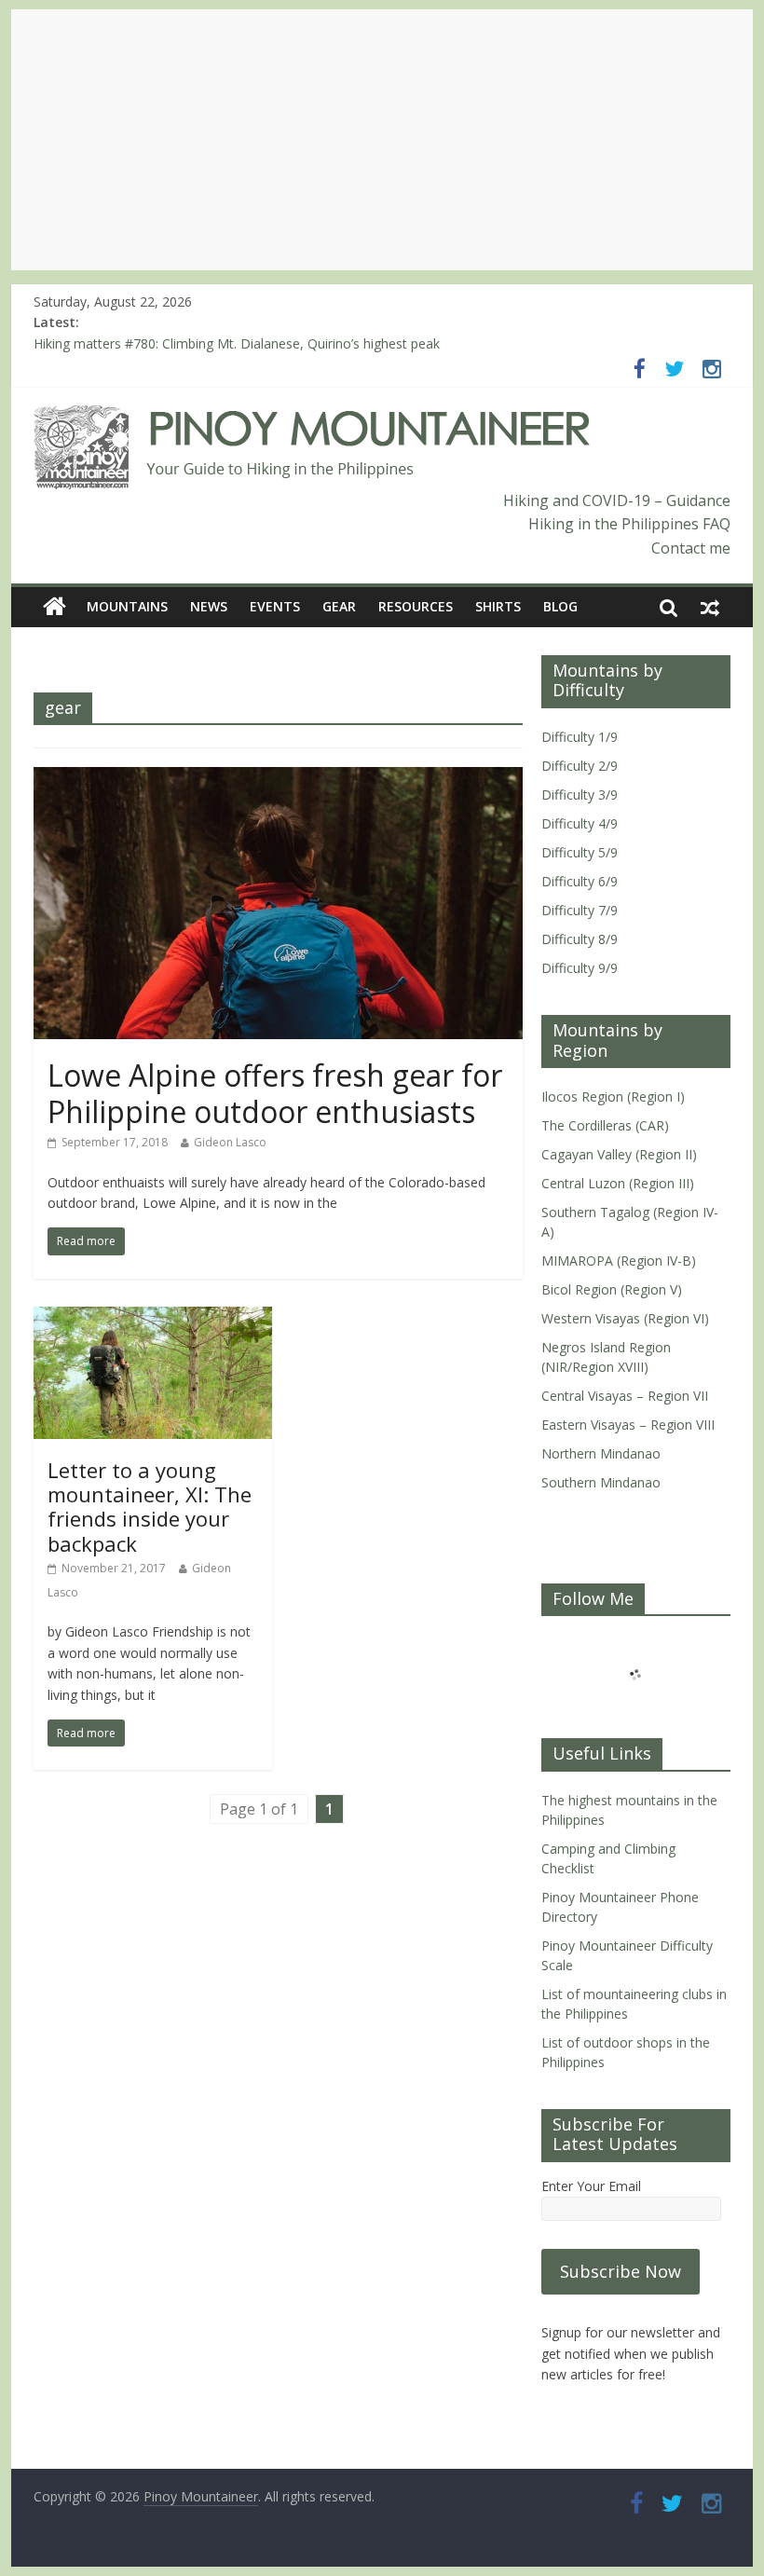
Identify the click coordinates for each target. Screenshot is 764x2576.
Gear (339, 606)
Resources (416, 606)
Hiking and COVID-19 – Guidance (617, 500)
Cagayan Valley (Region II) (619, 1154)
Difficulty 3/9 (580, 795)
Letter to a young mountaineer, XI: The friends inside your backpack (150, 1507)
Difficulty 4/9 (580, 823)
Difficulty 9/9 (580, 968)
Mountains (127, 606)
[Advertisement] (382, 140)
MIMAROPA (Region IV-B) (619, 1261)
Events (275, 606)
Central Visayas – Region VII (625, 1396)
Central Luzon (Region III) (618, 1183)
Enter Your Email (591, 2186)
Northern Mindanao (601, 1453)
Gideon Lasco (230, 1142)
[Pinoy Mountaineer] (313, 417)
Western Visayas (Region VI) (625, 1318)
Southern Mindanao (601, 1482)
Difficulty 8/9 (580, 939)
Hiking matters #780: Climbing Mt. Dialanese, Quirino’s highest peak (237, 343)
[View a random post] (710, 607)
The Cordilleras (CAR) (605, 1125)
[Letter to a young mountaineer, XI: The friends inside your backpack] (153, 1318)
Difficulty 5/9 (580, 852)
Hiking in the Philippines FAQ (629, 524)
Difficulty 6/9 (580, 881)
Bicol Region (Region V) (612, 1289)
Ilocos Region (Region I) (613, 1096)
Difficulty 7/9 (580, 910)
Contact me (691, 548)
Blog (560, 606)
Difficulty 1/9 (580, 737)
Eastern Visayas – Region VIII (628, 1425)
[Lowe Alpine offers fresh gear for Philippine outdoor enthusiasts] (278, 778)
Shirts (498, 606)
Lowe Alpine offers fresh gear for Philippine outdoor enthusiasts (275, 1093)
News (209, 606)
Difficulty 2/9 (580, 766)
